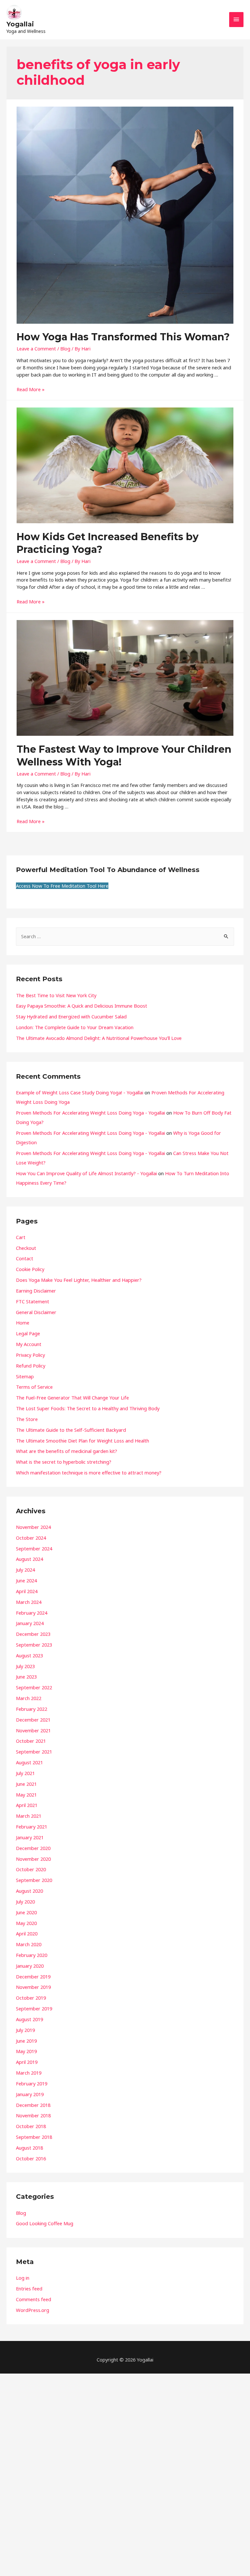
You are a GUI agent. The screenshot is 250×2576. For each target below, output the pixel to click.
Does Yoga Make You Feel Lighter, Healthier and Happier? (79, 1280)
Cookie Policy (30, 1269)
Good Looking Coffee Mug (45, 2223)
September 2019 (34, 2008)
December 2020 (33, 1848)
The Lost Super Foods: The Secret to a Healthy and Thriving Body (88, 1408)
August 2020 (29, 1891)
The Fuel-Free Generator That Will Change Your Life (72, 1398)
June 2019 (26, 2041)
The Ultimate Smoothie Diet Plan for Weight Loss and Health (83, 1441)
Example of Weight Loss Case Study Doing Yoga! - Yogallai (80, 1092)
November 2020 (33, 1859)
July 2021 (25, 1773)
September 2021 (34, 1752)
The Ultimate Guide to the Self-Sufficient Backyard (71, 1430)
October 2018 (31, 2126)
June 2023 (26, 1677)
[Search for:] (125, 936)
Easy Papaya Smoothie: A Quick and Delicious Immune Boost (82, 1006)
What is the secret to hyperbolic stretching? (64, 1462)
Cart (21, 1237)
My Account (29, 1344)
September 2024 (34, 1548)
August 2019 (29, 2019)
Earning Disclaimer (36, 1291)
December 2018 (33, 2105)
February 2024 (32, 1613)
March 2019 (29, 2073)
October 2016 (31, 2158)
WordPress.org (33, 2310)
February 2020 (32, 1955)
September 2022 (34, 1687)
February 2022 (32, 1709)
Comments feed (34, 2299)
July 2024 (25, 1570)
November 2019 (33, 1987)
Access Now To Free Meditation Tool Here (62, 886)
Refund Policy (31, 1366)
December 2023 (33, 1634)
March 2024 (29, 1602)
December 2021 (33, 1720)
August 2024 (29, 1559)
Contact (25, 1258)
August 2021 (29, 1762)
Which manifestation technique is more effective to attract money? (89, 1473)
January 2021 (30, 1837)
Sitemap (25, 1376)
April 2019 (27, 2062)
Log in (23, 2278)
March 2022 (29, 1698)
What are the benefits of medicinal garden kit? (67, 1451)
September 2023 (34, 1645)
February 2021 (32, 1827)
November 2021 (33, 1730)
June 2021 (26, 1784)
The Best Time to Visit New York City (56, 995)
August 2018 (29, 2148)
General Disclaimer (36, 1312)
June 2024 (26, 1580)
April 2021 (27, 1805)
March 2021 (29, 1816)
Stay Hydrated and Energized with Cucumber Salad (71, 1016)
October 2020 (31, 1869)
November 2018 (33, 2115)
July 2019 (25, 2030)
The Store (27, 1419)
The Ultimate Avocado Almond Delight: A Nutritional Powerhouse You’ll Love (99, 1038)
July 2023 (25, 1666)
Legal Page (28, 1333)
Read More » (31, 389)
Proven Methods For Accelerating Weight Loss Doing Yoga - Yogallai (90, 1113)
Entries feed (29, 2288)
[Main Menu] (236, 20)
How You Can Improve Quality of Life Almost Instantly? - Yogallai (86, 1173)
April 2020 (27, 1933)
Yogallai (20, 24)
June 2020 (26, 1912)
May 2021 (26, 1795)
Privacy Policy (30, 1355)
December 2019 (33, 1976)
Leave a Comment (36, 348)
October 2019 (31, 1998)
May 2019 (26, 2051)
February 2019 (32, 2083)
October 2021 (31, 1741)
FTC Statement (33, 1301)
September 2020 (34, 1880)
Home (23, 1323)
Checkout (26, 1248)
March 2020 (29, 1944)
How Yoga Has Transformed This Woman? (123, 337)
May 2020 (26, 1923)
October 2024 (31, 1538)
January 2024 (30, 1623)
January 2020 (30, 1966)
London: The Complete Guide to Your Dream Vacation (75, 1027)
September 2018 (34, 2137)
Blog (65, 348)
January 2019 (30, 2094)
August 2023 (29, 1655)
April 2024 (27, 1591)
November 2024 (33, 1527)
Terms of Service (34, 1387)
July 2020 (25, 1902)
